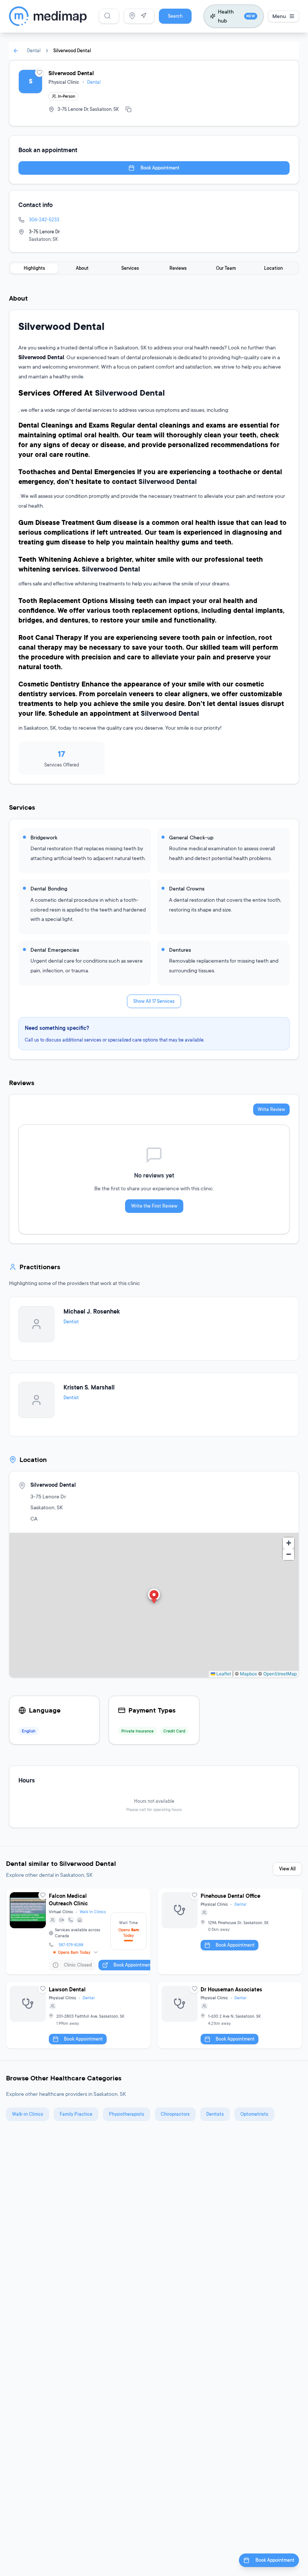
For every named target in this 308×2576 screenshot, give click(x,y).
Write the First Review (154, 1206)
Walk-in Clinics (28, 2114)
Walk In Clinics (93, 1912)
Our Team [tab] (226, 268)
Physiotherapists (127, 2114)
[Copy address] (128, 109)
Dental (34, 51)
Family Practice (76, 2114)
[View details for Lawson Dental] (78, 2015)
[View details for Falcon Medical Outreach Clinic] (78, 1932)
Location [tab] (273, 268)
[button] (154, 1597)
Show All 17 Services (154, 1001)
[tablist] (154, 268)
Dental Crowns (187, 888)
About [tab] (82, 268)
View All (287, 1869)
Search (175, 16)
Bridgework (44, 837)
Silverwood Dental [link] (72, 51)
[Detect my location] (143, 16)
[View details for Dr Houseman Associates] (230, 2015)
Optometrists (254, 2114)
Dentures (180, 950)
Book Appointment (160, 168)
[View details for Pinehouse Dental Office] (230, 1932)
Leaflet (223, 1674)
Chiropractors (175, 2114)
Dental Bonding (49, 888)
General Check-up (191, 837)
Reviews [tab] (178, 268)
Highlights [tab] (34, 268)
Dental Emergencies (55, 950)
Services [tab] (130, 268)
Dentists (215, 2114)
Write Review (271, 1109)
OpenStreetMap (280, 1674)
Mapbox (248, 1674)
